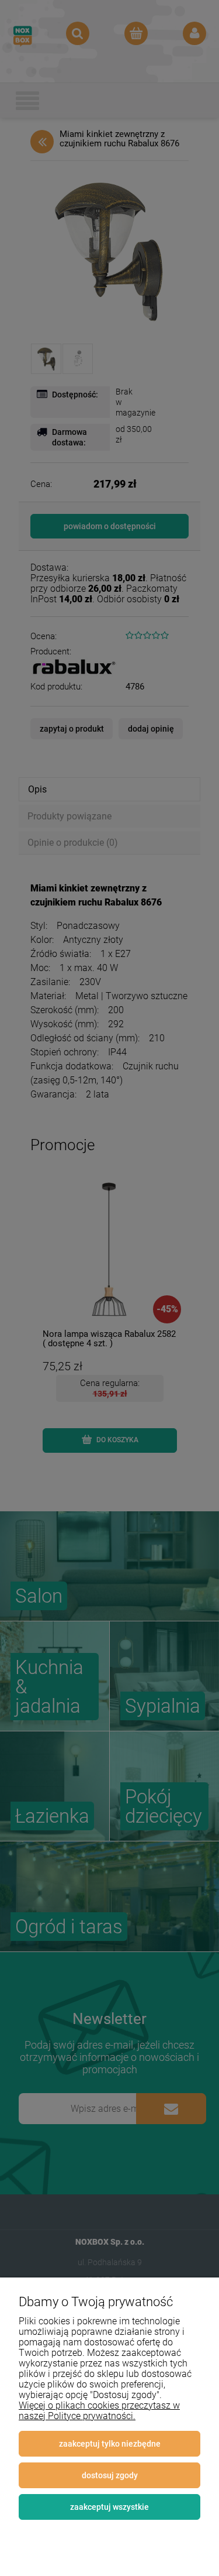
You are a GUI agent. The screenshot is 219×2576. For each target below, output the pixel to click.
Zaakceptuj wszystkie (109, 2507)
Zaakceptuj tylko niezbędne (110, 2444)
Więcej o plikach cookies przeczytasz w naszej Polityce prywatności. (99, 2411)
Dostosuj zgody (110, 2475)
